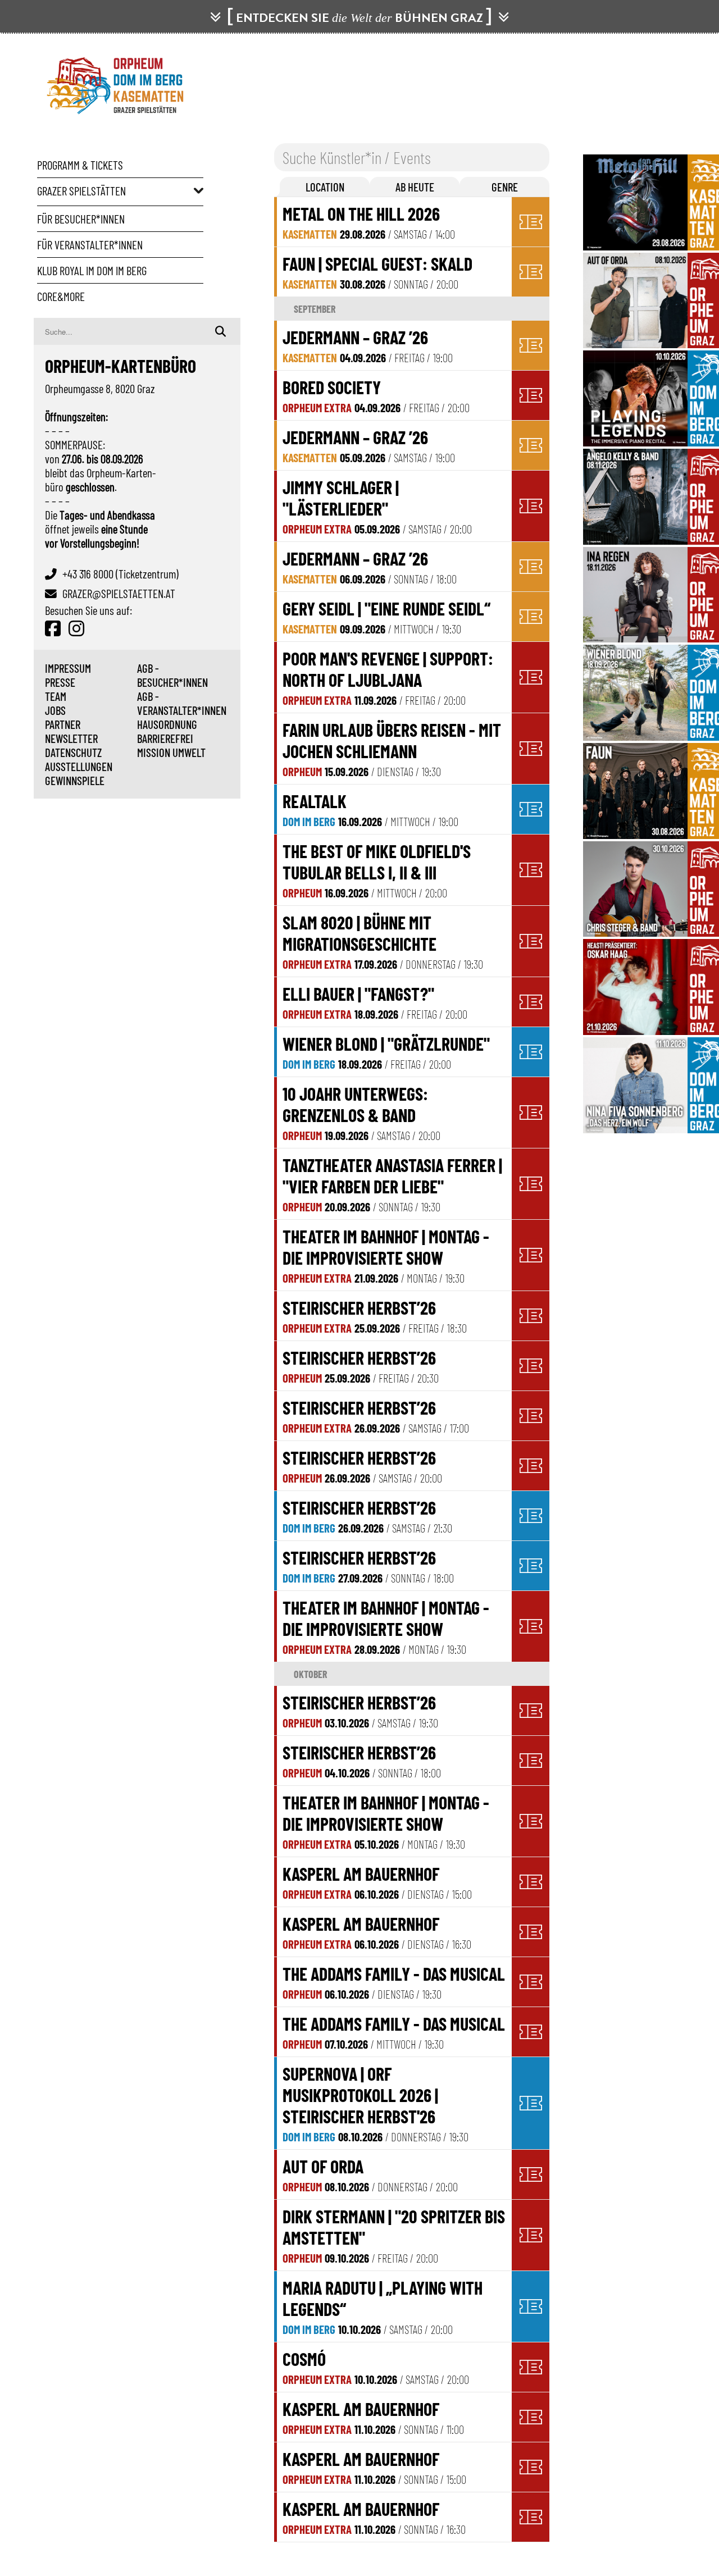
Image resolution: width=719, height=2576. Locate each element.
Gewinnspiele (75, 780)
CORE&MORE (61, 296)
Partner (63, 724)
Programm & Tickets (80, 165)
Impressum (68, 668)
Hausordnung (167, 724)
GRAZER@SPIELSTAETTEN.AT (119, 593)
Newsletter (71, 738)
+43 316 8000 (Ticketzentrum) (120, 574)
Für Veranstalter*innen (90, 245)
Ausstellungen (79, 766)
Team (56, 696)
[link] (394, 222)
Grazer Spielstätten (81, 191)
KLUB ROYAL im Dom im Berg (92, 270)
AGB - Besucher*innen (172, 675)
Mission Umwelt (171, 752)
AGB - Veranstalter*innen (182, 703)
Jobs (55, 710)
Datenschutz (73, 752)
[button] (325, 187)
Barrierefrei (165, 738)
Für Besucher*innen (81, 219)
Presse (60, 682)
